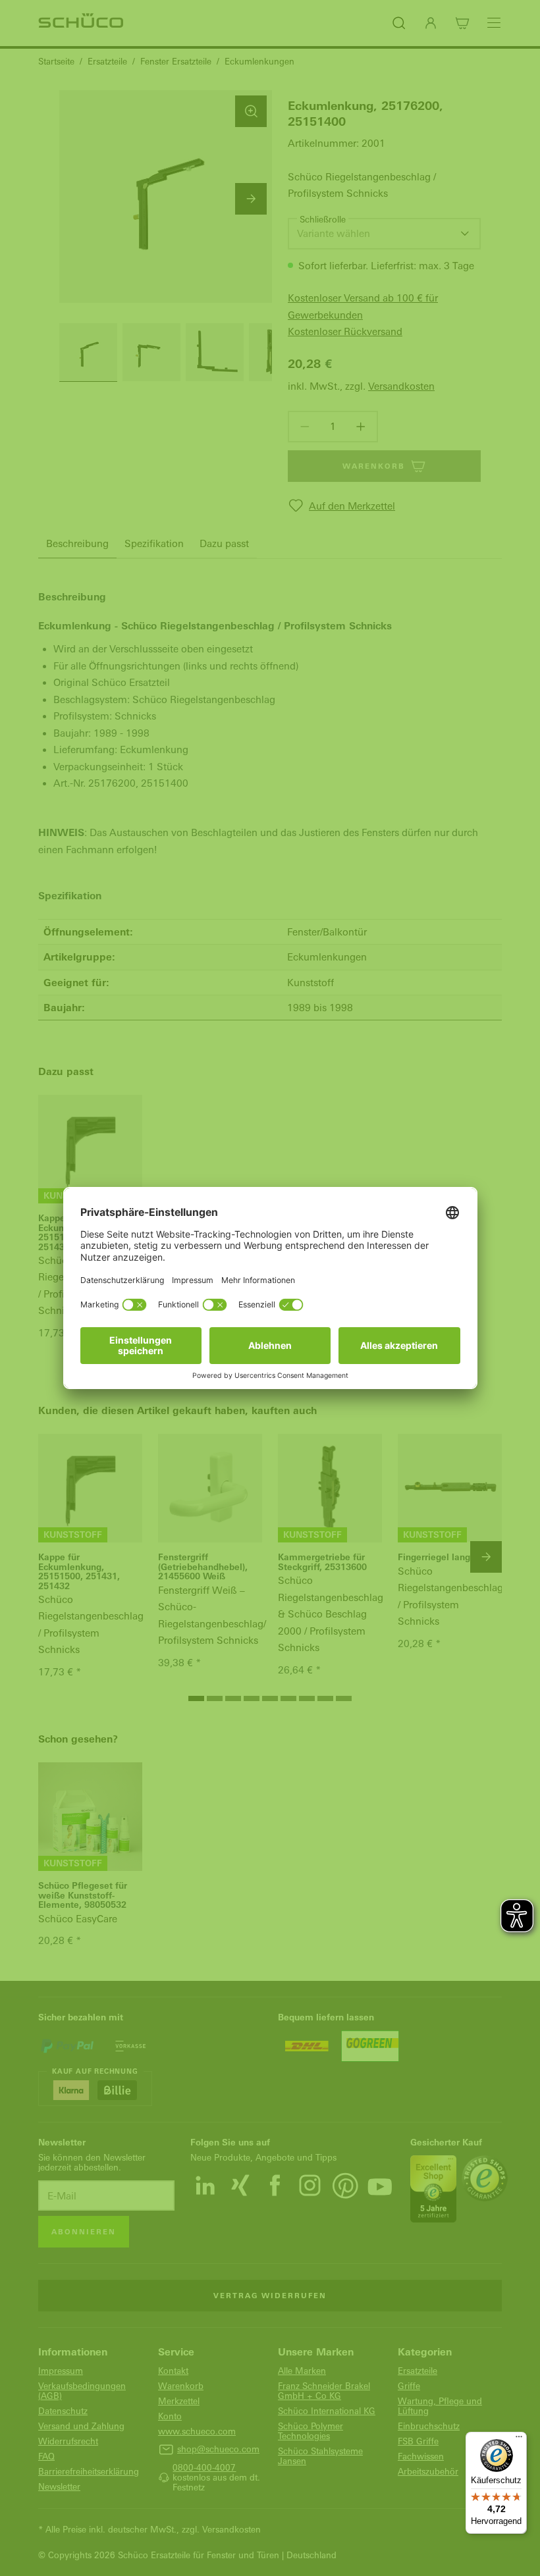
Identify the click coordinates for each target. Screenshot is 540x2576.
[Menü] (519, 2440)
